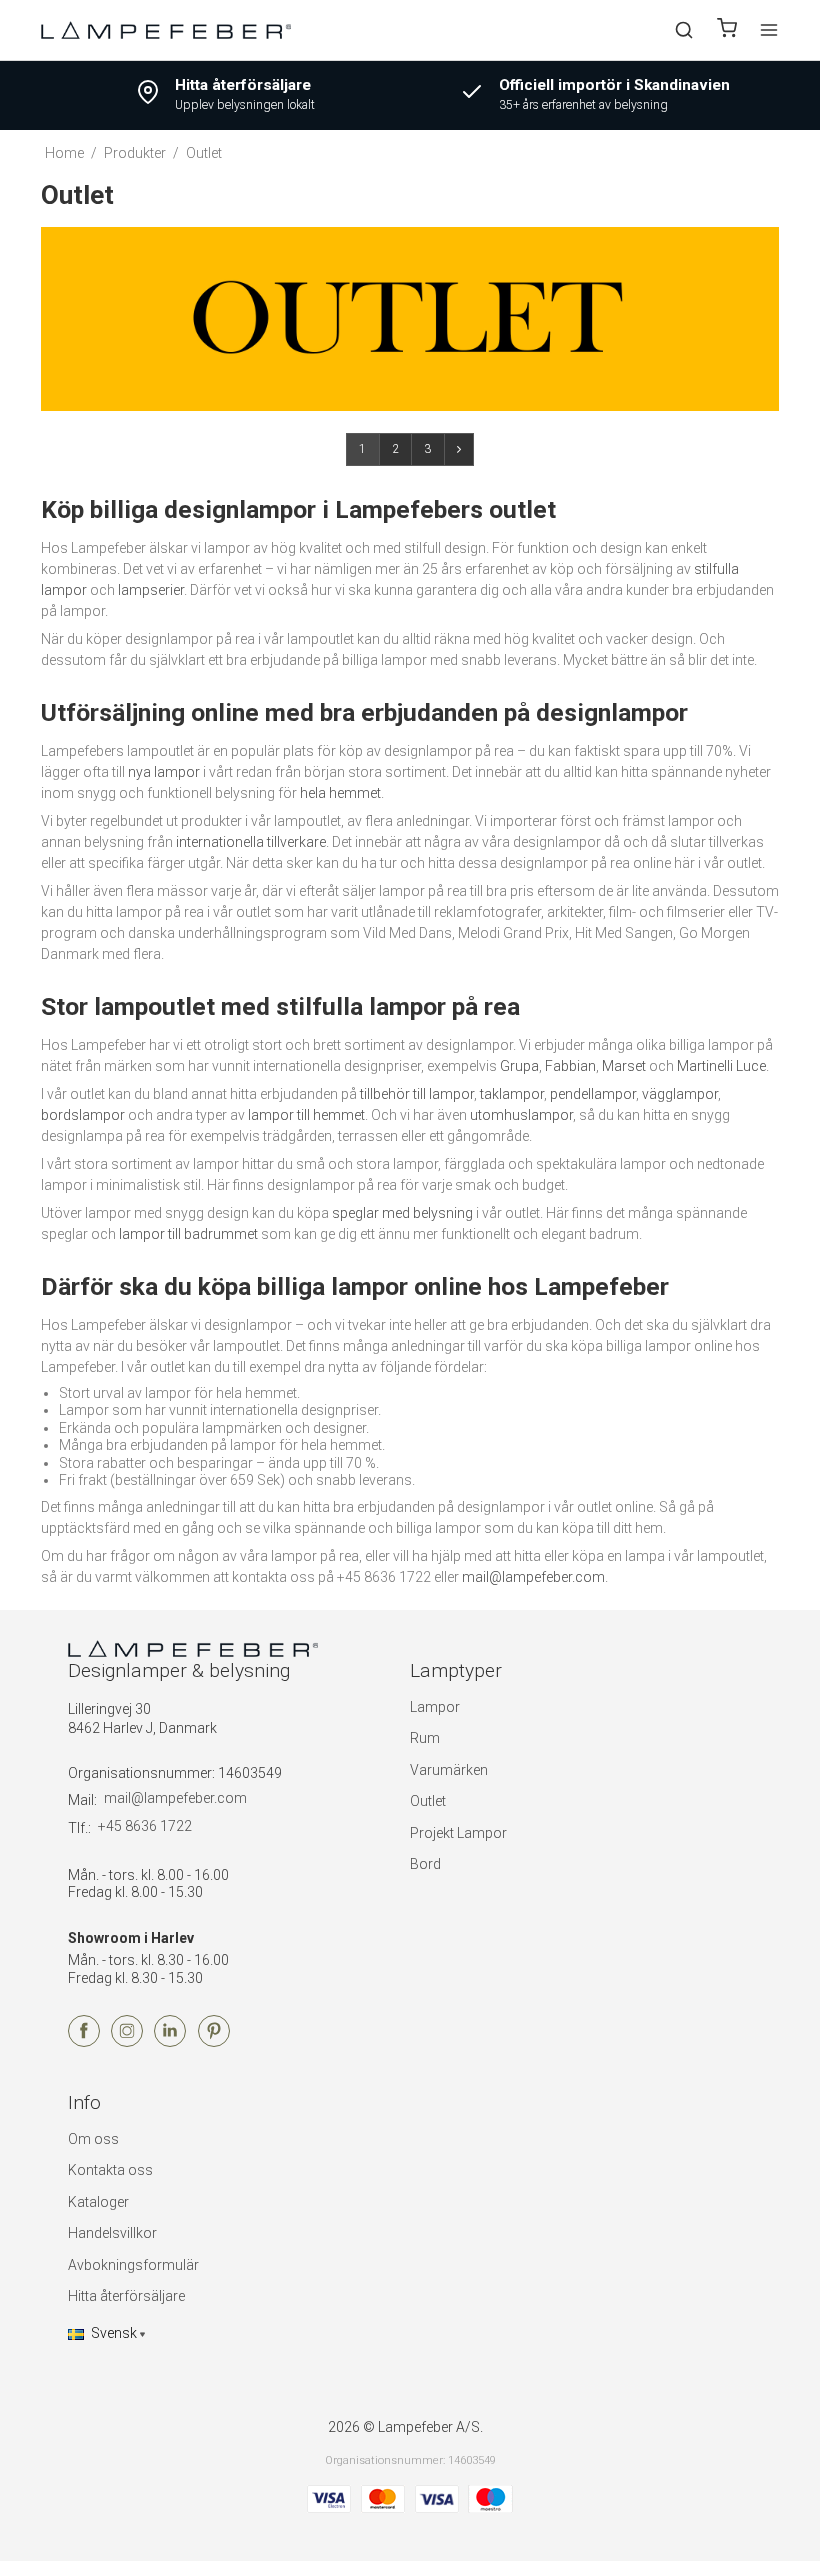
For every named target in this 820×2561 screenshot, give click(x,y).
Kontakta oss (110, 2170)
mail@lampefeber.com (533, 1577)
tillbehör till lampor (417, 1094)
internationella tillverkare (251, 842)
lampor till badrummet (188, 1234)
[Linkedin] (170, 2042)
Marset (624, 1066)
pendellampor (593, 1094)
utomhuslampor (521, 1115)
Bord (425, 1864)
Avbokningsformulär (133, 2265)
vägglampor (680, 1094)
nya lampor (164, 772)
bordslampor (83, 1115)
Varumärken (449, 1770)
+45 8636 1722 (145, 1826)
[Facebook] (84, 2042)
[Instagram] (127, 2042)
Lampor (435, 1707)
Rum (425, 1738)
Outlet (428, 1801)
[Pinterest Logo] (214, 2042)
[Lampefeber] (166, 29)
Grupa (519, 1066)
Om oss (93, 2139)
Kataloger (98, 2202)
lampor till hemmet (306, 1115)
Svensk (114, 2333)
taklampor (512, 1094)
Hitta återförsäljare (126, 2296)
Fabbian (570, 1066)
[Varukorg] (727, 30)
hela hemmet (340, 793)
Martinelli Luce (721, 1066)
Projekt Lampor (458, 1833)
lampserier (151, 590)
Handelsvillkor (112, 2233)
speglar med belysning (402, 1213)
